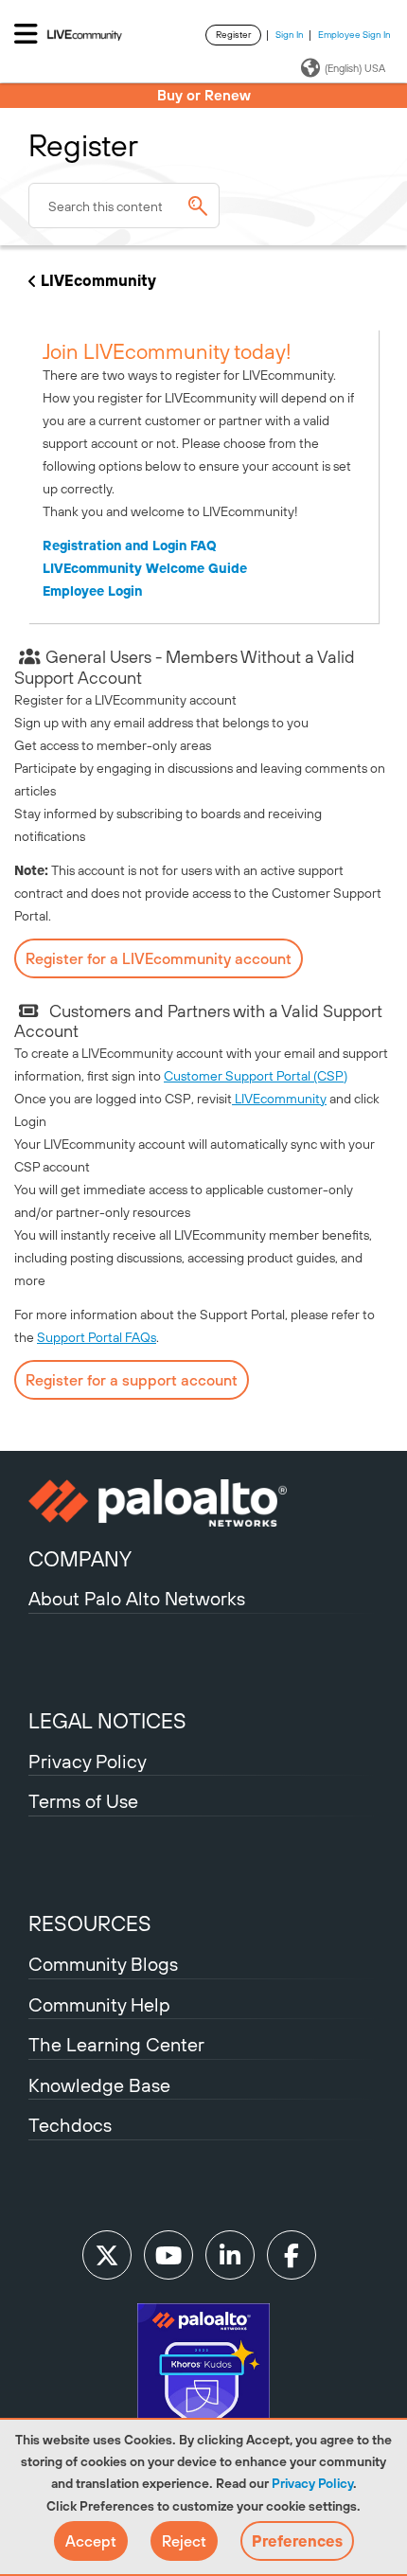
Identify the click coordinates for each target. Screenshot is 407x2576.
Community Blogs (103, 1964)
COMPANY (80, 1559)
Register (233, 35)
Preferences (297, 2541)
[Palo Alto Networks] (203, 1503)
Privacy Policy (312, 2483)
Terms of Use (83, 1801)
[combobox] (124, 206)
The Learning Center (116, 2044)
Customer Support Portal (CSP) (256, 1076)
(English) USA (355, 68)
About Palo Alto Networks (137, 1598)
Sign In (290, 35)
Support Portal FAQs (97, 1337)
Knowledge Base (99, 2085)
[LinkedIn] (230, 2255)
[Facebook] (292, 2255)
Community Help (99, 2004)
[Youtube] (168, 2255)
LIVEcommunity (98, 280)
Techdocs (70, 2125)
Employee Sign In (354, 35)
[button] (91, 2541)
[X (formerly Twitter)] (107, 2255)
